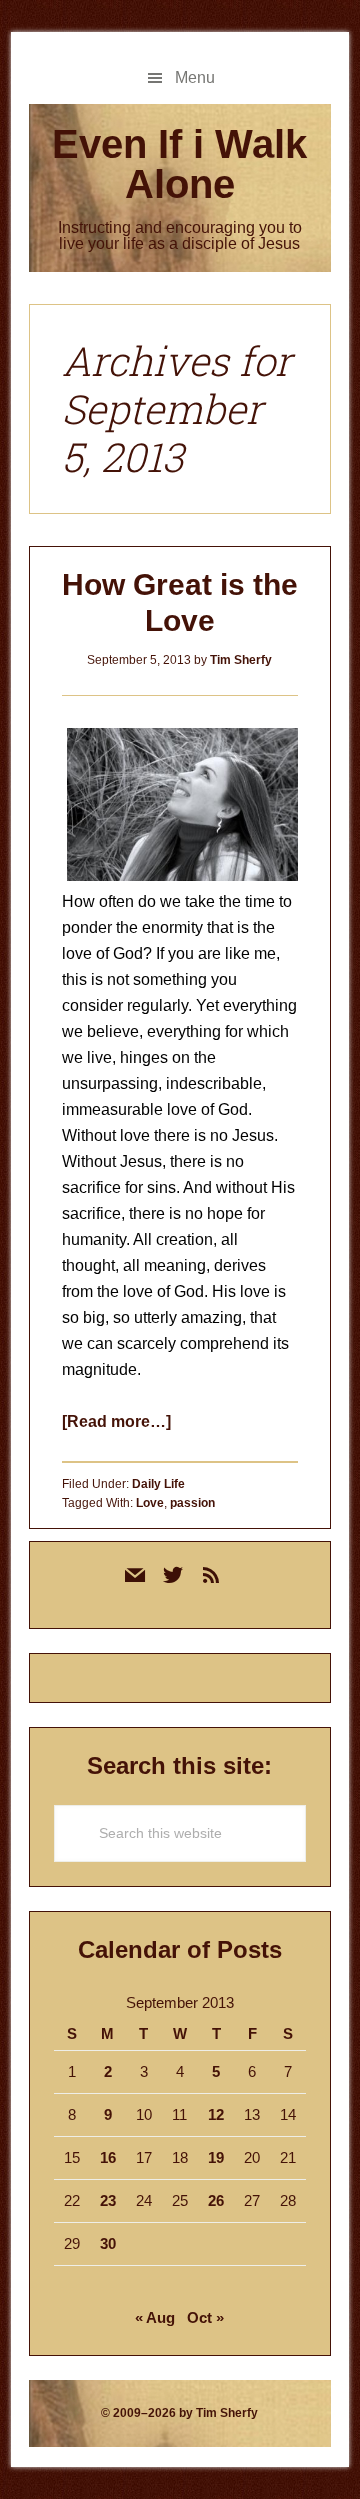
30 (108, 2243)
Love (150, 1503)
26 (216, 2200)
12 (216, 2114)
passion (192, 1503)
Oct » (205, 2317)
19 (216, 2157)
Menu (195, 77)
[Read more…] (116, 1421)
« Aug (155, 2317)
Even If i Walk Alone (179, 164)
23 (108, 2200)
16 (108, 2157)
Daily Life (158, 1484)
